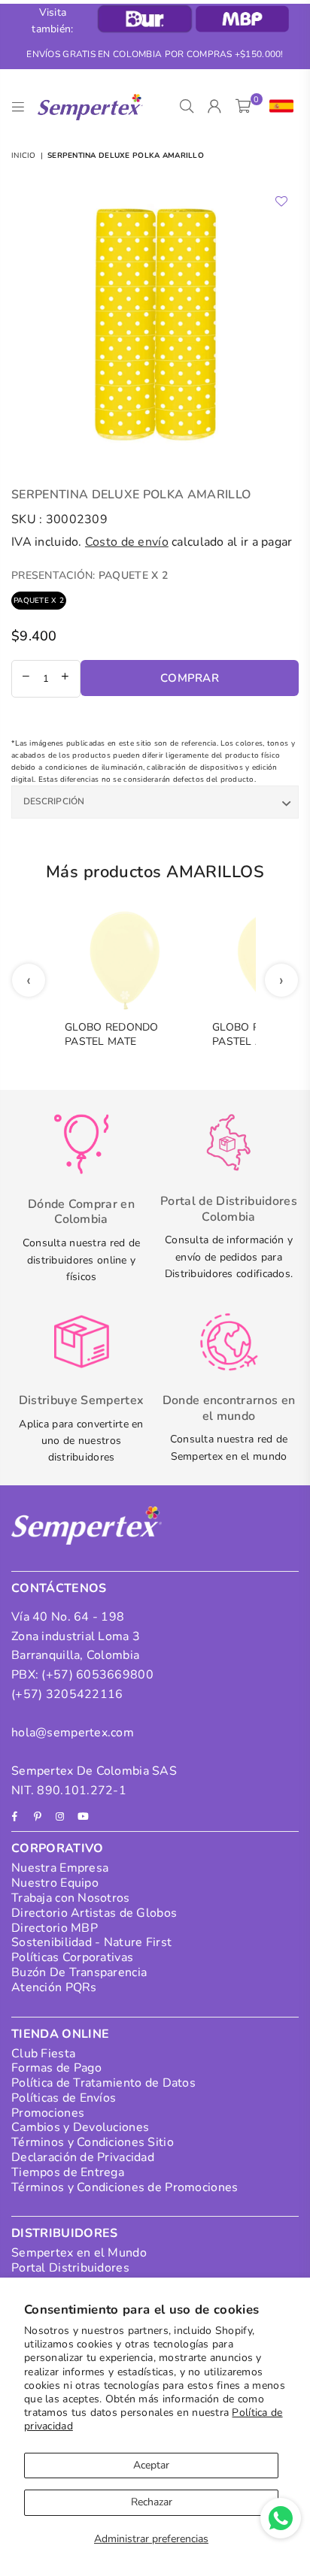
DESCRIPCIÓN (54, 801)
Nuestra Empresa (60, 1868)
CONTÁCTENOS (59, 1588)
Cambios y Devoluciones (80, 2127)
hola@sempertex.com (73, 1733)
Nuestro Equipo (55, 1883)
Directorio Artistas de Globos (94, 1913)
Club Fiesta (43, 2054)
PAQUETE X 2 (39, 601)
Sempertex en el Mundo (79, 2253)
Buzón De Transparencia (79, 1972)
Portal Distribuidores (70, 2268)
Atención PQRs (54, 1987)
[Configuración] (278, 107)
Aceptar (151, 2465)
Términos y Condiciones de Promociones (125, 2187)
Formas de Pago (56, 2068)
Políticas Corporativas (72, 1957)
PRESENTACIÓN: (90, 575)
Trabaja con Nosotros (71, 1898)
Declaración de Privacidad (83, 2157)
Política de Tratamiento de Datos (103, 2083)
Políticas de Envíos (64, 2098)
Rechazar (152, 2502)
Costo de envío (127, 542)
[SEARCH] (187, 107)
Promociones (48, 2113)
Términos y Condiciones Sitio (93, 2142)
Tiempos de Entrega (68, 2172)
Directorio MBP (55, 1928)
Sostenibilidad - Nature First (91, 1942)
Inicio (24, 156)
